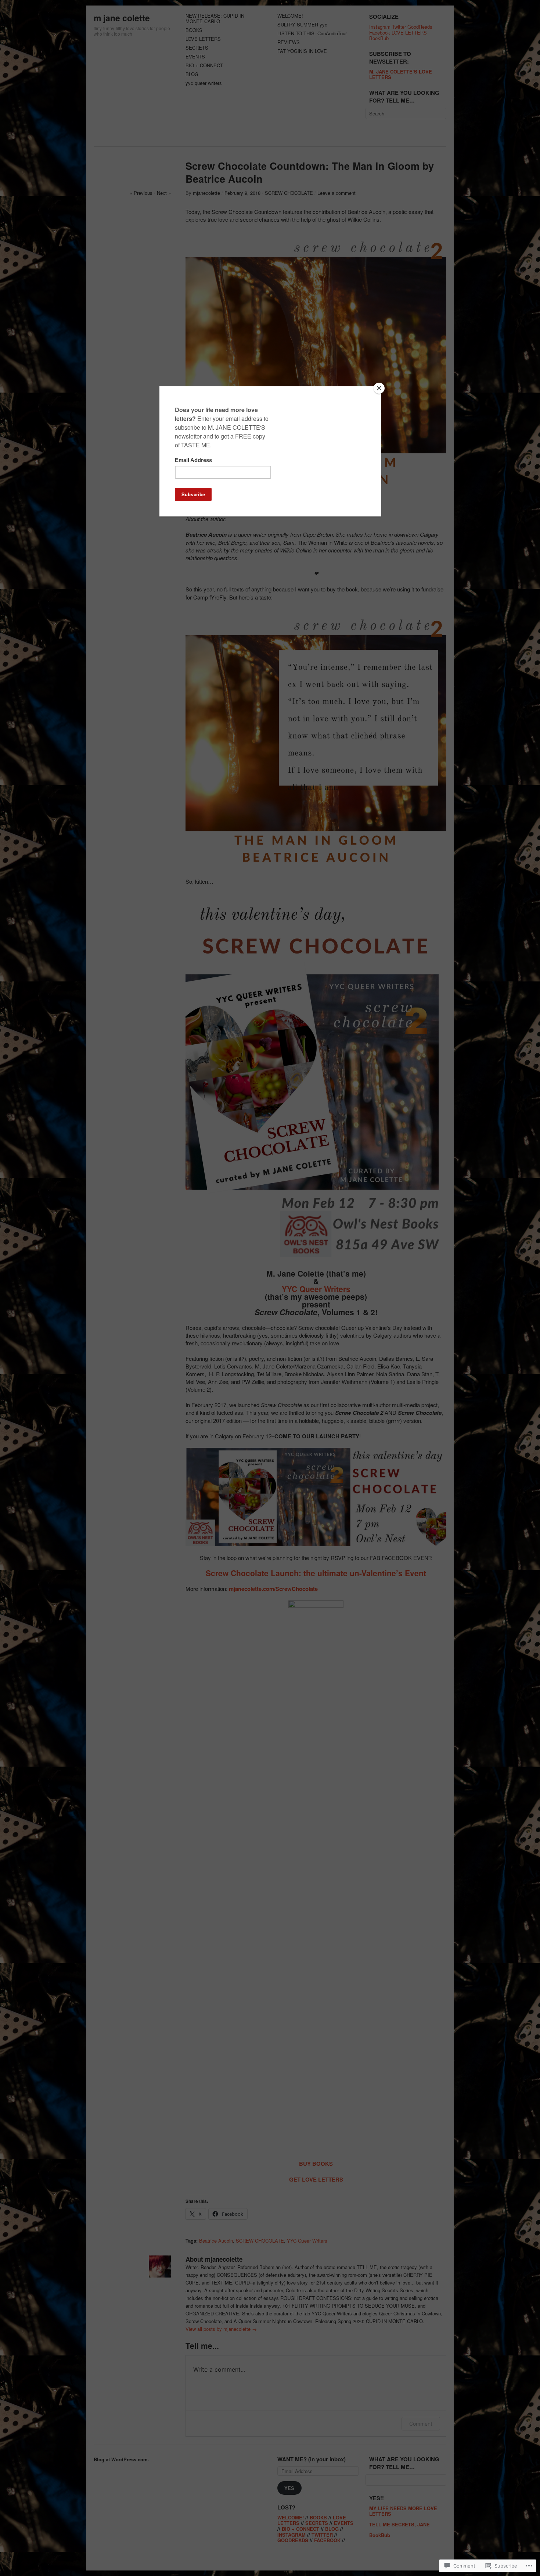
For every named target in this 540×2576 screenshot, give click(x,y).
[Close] (379, 388)
